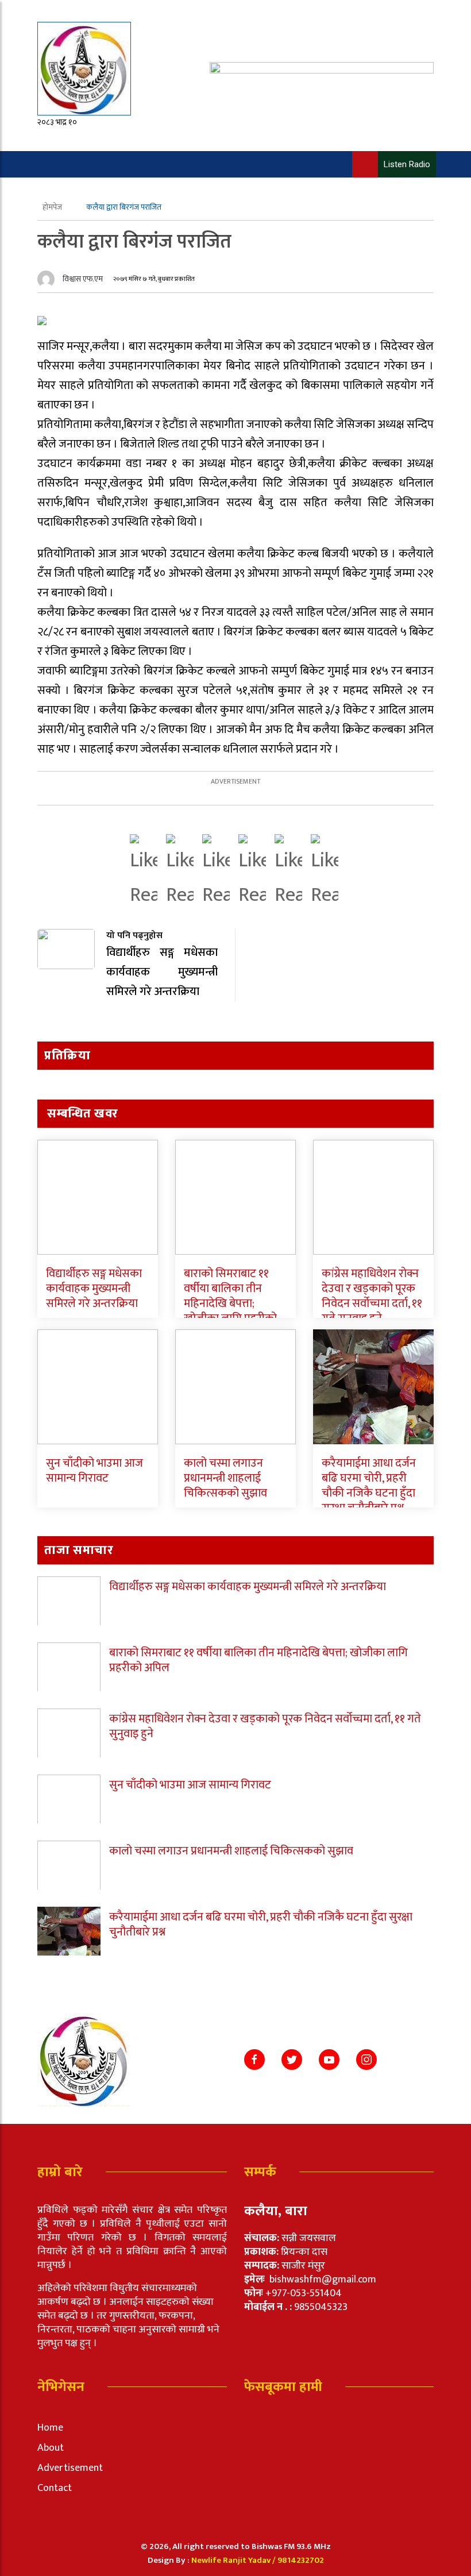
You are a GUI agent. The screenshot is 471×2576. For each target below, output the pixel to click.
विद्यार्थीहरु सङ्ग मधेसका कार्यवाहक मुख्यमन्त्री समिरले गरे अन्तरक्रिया (94, 1289)
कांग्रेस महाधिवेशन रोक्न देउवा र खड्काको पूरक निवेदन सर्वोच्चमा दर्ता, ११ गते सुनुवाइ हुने (372, 1296)
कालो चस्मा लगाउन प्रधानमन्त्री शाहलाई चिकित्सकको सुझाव (225, 1478)
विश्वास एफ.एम (83, 279)
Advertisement (70, 2468)
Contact (55, 2488)
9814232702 (301, 2560)
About (51, 2448)
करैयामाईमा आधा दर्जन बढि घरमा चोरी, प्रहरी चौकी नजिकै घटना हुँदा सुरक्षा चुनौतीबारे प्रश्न (369, 1486)
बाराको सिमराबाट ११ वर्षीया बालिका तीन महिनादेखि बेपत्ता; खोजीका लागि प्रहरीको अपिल (230, 1304)
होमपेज (53, 207)
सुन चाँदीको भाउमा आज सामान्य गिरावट (94, 1471)
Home (50, 2428)
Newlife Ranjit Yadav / (234, 2560)
